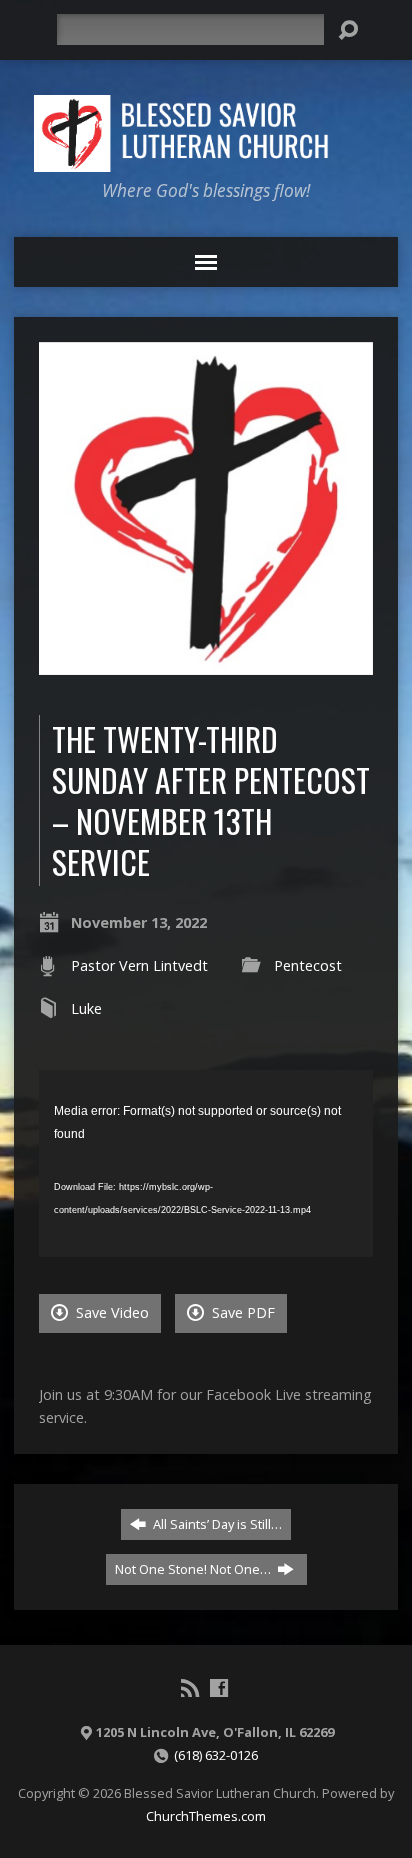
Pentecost (308, 965)
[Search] (348, 30)
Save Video (110, 1312)
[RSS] (190, 1688)
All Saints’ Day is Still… (216, 1524)
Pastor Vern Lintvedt (139, 965)
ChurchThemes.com (206, 1816)
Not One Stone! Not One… (194, 1569)
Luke (86, 1008)
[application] (205, 1163)
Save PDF (241, 1312)
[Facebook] (219, 1688)
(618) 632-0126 (216, 1755)
